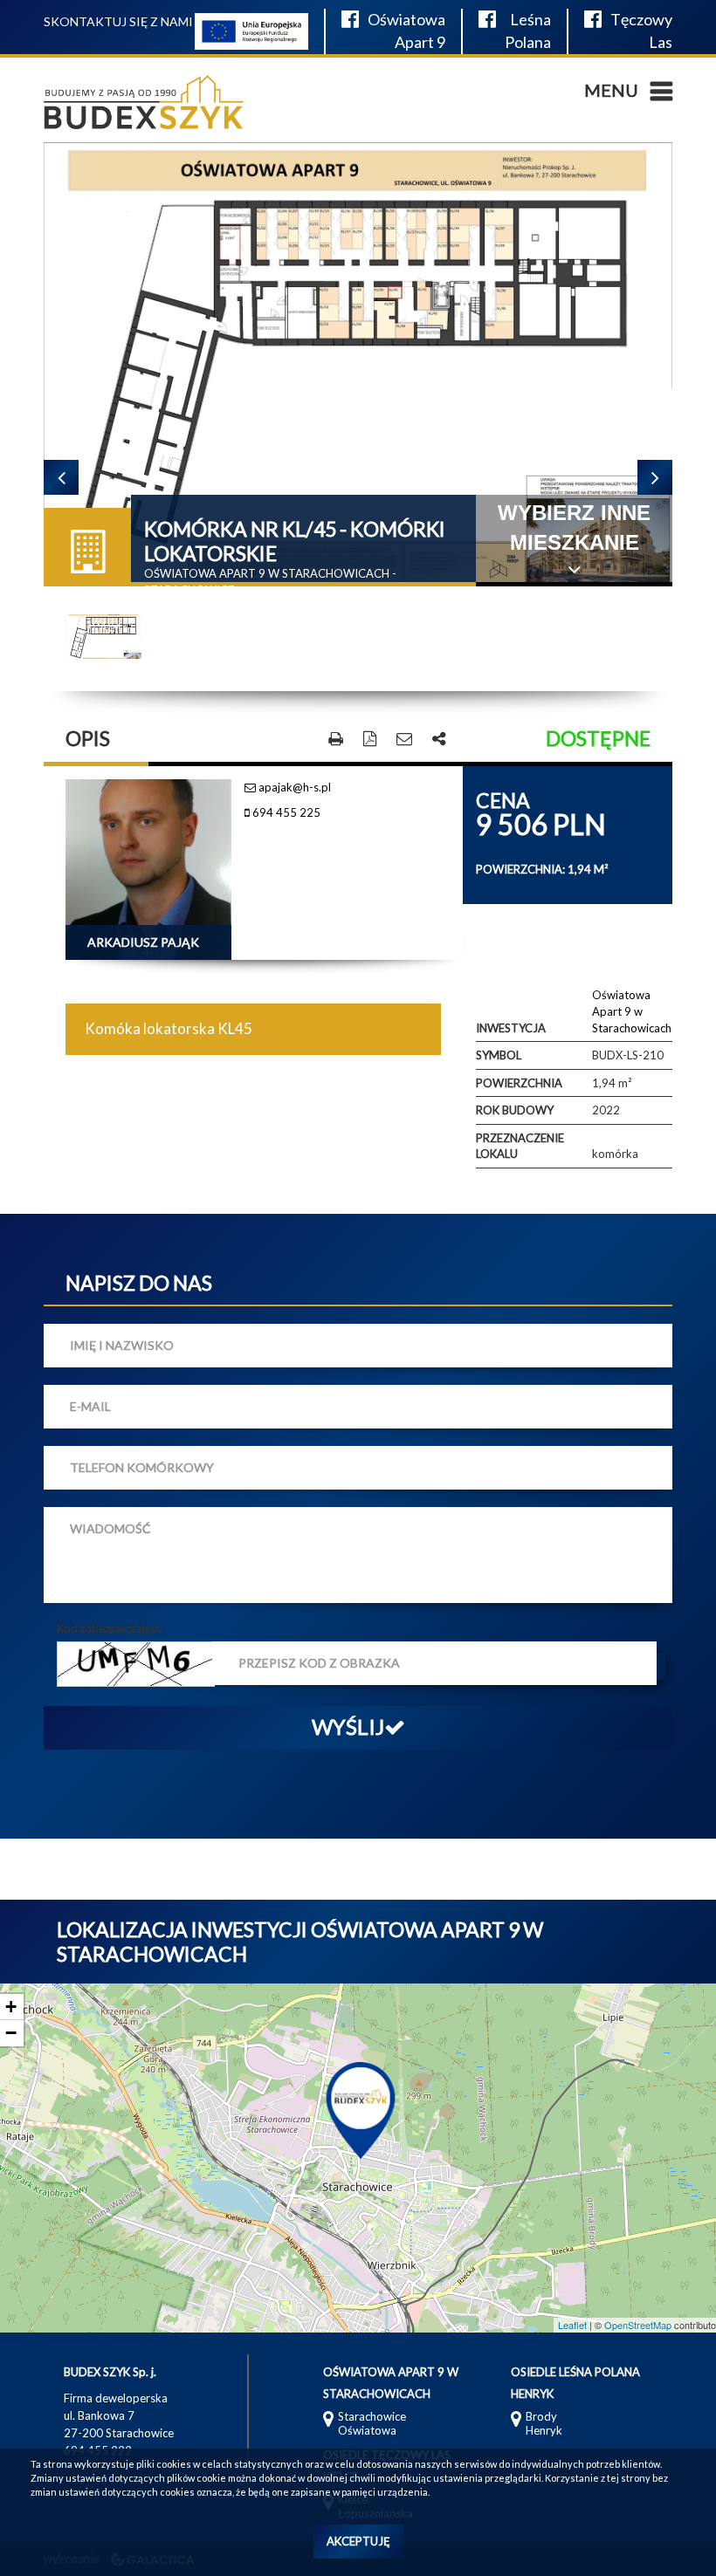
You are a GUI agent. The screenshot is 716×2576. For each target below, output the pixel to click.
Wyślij (348, 1726)
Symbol (499, 1055)
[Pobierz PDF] (370, 740)
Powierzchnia (519, 1083)
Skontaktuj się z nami (118, 21)
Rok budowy (515, 1110)
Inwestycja (511, 1028)
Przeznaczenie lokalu (520, 1146)
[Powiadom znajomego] (404, 740)
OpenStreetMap (638, 2325)
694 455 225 (285, 812)
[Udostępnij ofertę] (439, 740)
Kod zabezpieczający (110, 1628)
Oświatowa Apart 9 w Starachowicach (632, 1011)
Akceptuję (358, 2541)
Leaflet (572, 2325)
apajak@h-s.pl (293, 787)
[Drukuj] (336, 740)
